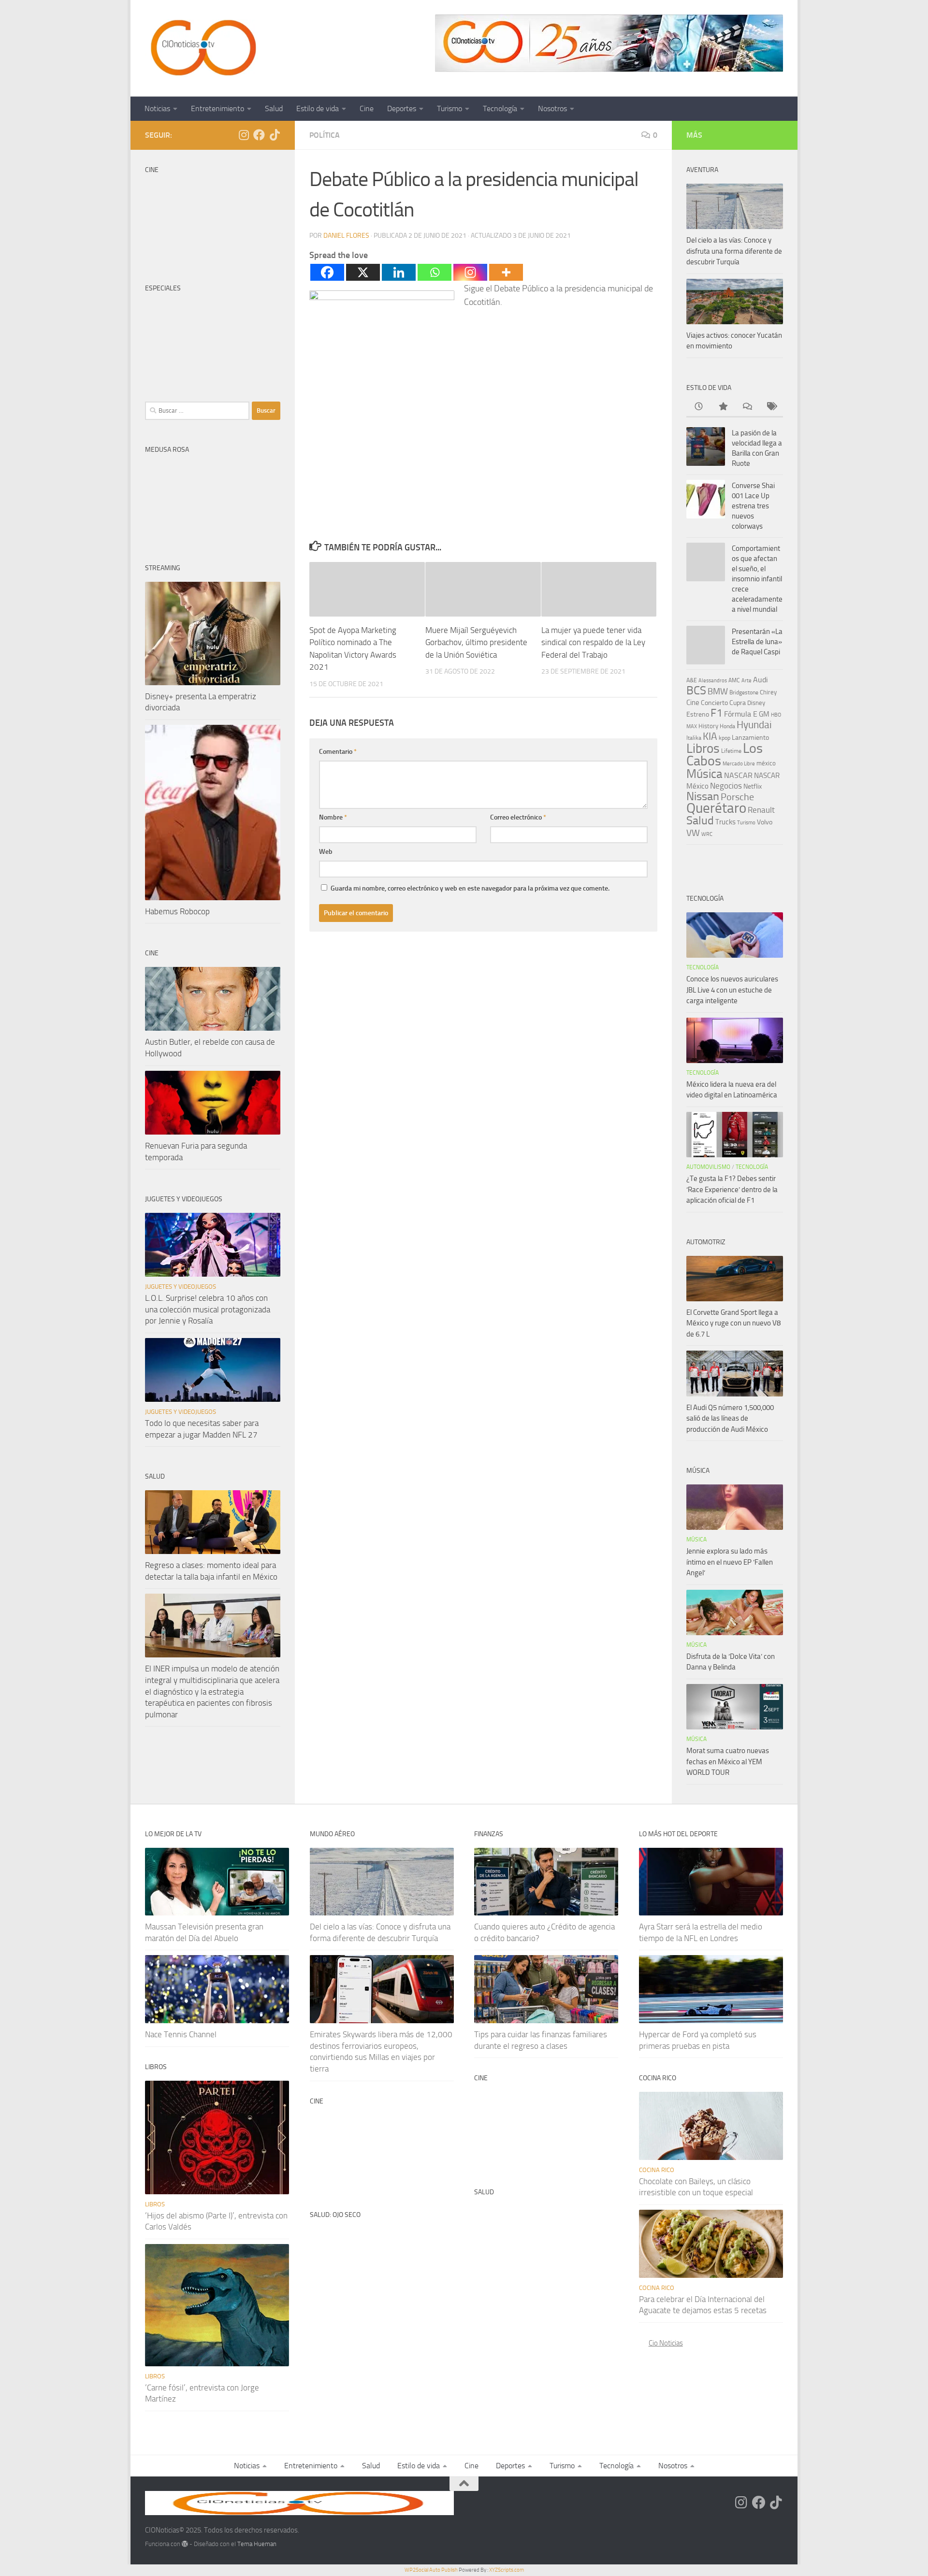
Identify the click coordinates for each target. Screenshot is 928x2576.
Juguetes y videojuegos (181, 1287)
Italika (694, 738)
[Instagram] (470, 272)
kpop (725, 738)
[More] (506, 272)
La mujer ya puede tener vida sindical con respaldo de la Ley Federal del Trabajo (593, 642)
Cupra (738, 703)
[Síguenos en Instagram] (244, 135)
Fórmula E (741, 714)
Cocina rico (657, 2170)
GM (764, 714)
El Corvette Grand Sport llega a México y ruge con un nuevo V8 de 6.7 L (733, 1323)
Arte (747, 681)
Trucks (725, 822)
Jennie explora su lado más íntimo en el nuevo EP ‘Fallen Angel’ (730, 1562)
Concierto (714, 703)
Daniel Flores (346, 236)
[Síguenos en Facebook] (259, 135)
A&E (692, 680)
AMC (734, 680)
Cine (367, 108)
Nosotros (552, 108)
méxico (766, 763)
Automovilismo (708, 1167)
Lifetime (731, 751)
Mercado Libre (739, 764)
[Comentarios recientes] (747, 407)
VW (693, 833)
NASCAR (738, 775)
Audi (761, 680)
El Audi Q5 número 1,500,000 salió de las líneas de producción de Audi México (730, 1418)
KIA (710, 736)
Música (704, 774)
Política (325, 135)
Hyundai (754, 725)
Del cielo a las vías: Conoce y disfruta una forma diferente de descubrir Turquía (734, 251)
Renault (761, 810)
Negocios (726, 786)
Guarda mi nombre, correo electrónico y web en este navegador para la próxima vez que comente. (470, 888)
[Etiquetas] (771, 407)
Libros (703, 748)
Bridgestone (744, 692)
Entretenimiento (217, 108)
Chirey (768, 692)
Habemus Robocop (177, 911)
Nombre (333, 817)
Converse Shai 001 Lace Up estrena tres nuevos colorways (753, 506)
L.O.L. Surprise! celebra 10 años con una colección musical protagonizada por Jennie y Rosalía (208, 1309)
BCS (696, 691)
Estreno (698, 714)
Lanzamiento (750, 738)
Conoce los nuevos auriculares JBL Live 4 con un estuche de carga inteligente (732, 990)
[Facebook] (327, 272)
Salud (274, 108)
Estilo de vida (318, 108)
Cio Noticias (666, 2343)
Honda (727, 726)
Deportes (402, 108)
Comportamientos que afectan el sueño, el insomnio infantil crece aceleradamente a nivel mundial (757, 579)
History (708, 726)
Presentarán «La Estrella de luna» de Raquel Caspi (757, 642)
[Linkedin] (399, 272)
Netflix (753, 786)
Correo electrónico (518, 817)
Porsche (737, 797)
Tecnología (500, 108)
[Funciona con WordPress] (185, 2544)
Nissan (703, 796)
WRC (707, 834)
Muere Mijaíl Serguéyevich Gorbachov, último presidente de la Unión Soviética (476, 642)
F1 (717, 713)
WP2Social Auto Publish (431, 2570)
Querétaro (716, 808)
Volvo (765, 822)
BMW (718, 691)
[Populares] (723, 407)
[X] (363, 272)
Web (326, 852)
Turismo (449, 108)
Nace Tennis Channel (181, 2034)
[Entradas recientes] (698, 407)
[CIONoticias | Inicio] (202, 48)
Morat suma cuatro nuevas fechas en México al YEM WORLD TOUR (728, 1762)
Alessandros (713, 680)
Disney (756, 703)
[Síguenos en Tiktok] (275, 135)
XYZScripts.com (507, 2570)
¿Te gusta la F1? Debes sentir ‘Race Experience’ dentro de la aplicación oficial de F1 (732, 1189)
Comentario (338, 752)
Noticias (157, 108)
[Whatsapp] (435, 272)
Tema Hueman (257, 2544)
